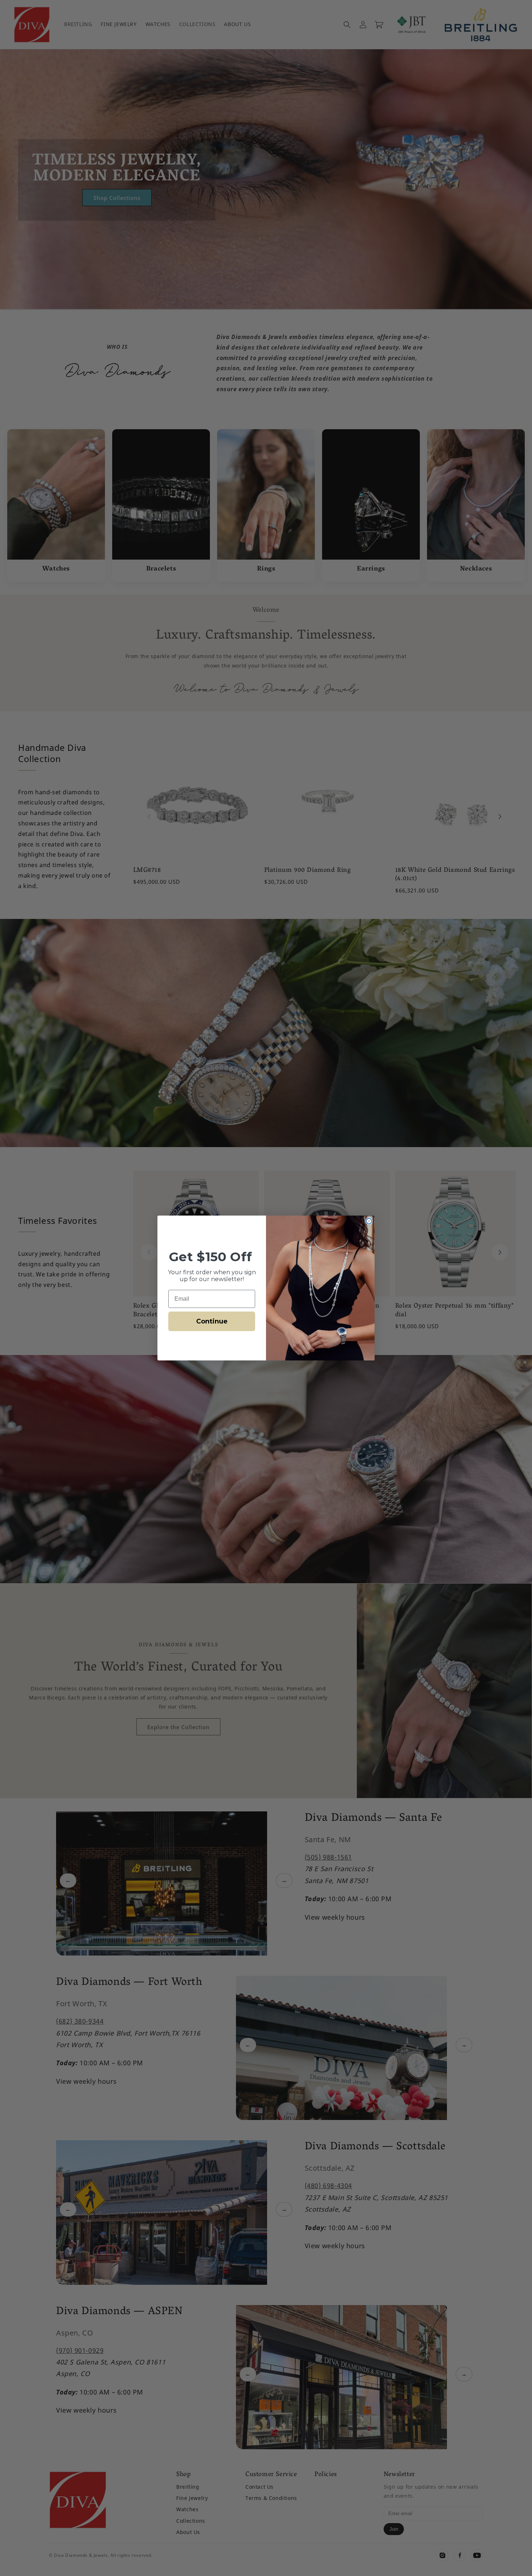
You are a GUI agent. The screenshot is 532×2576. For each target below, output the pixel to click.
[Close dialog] (369, 1221)
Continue (212, 1321)
